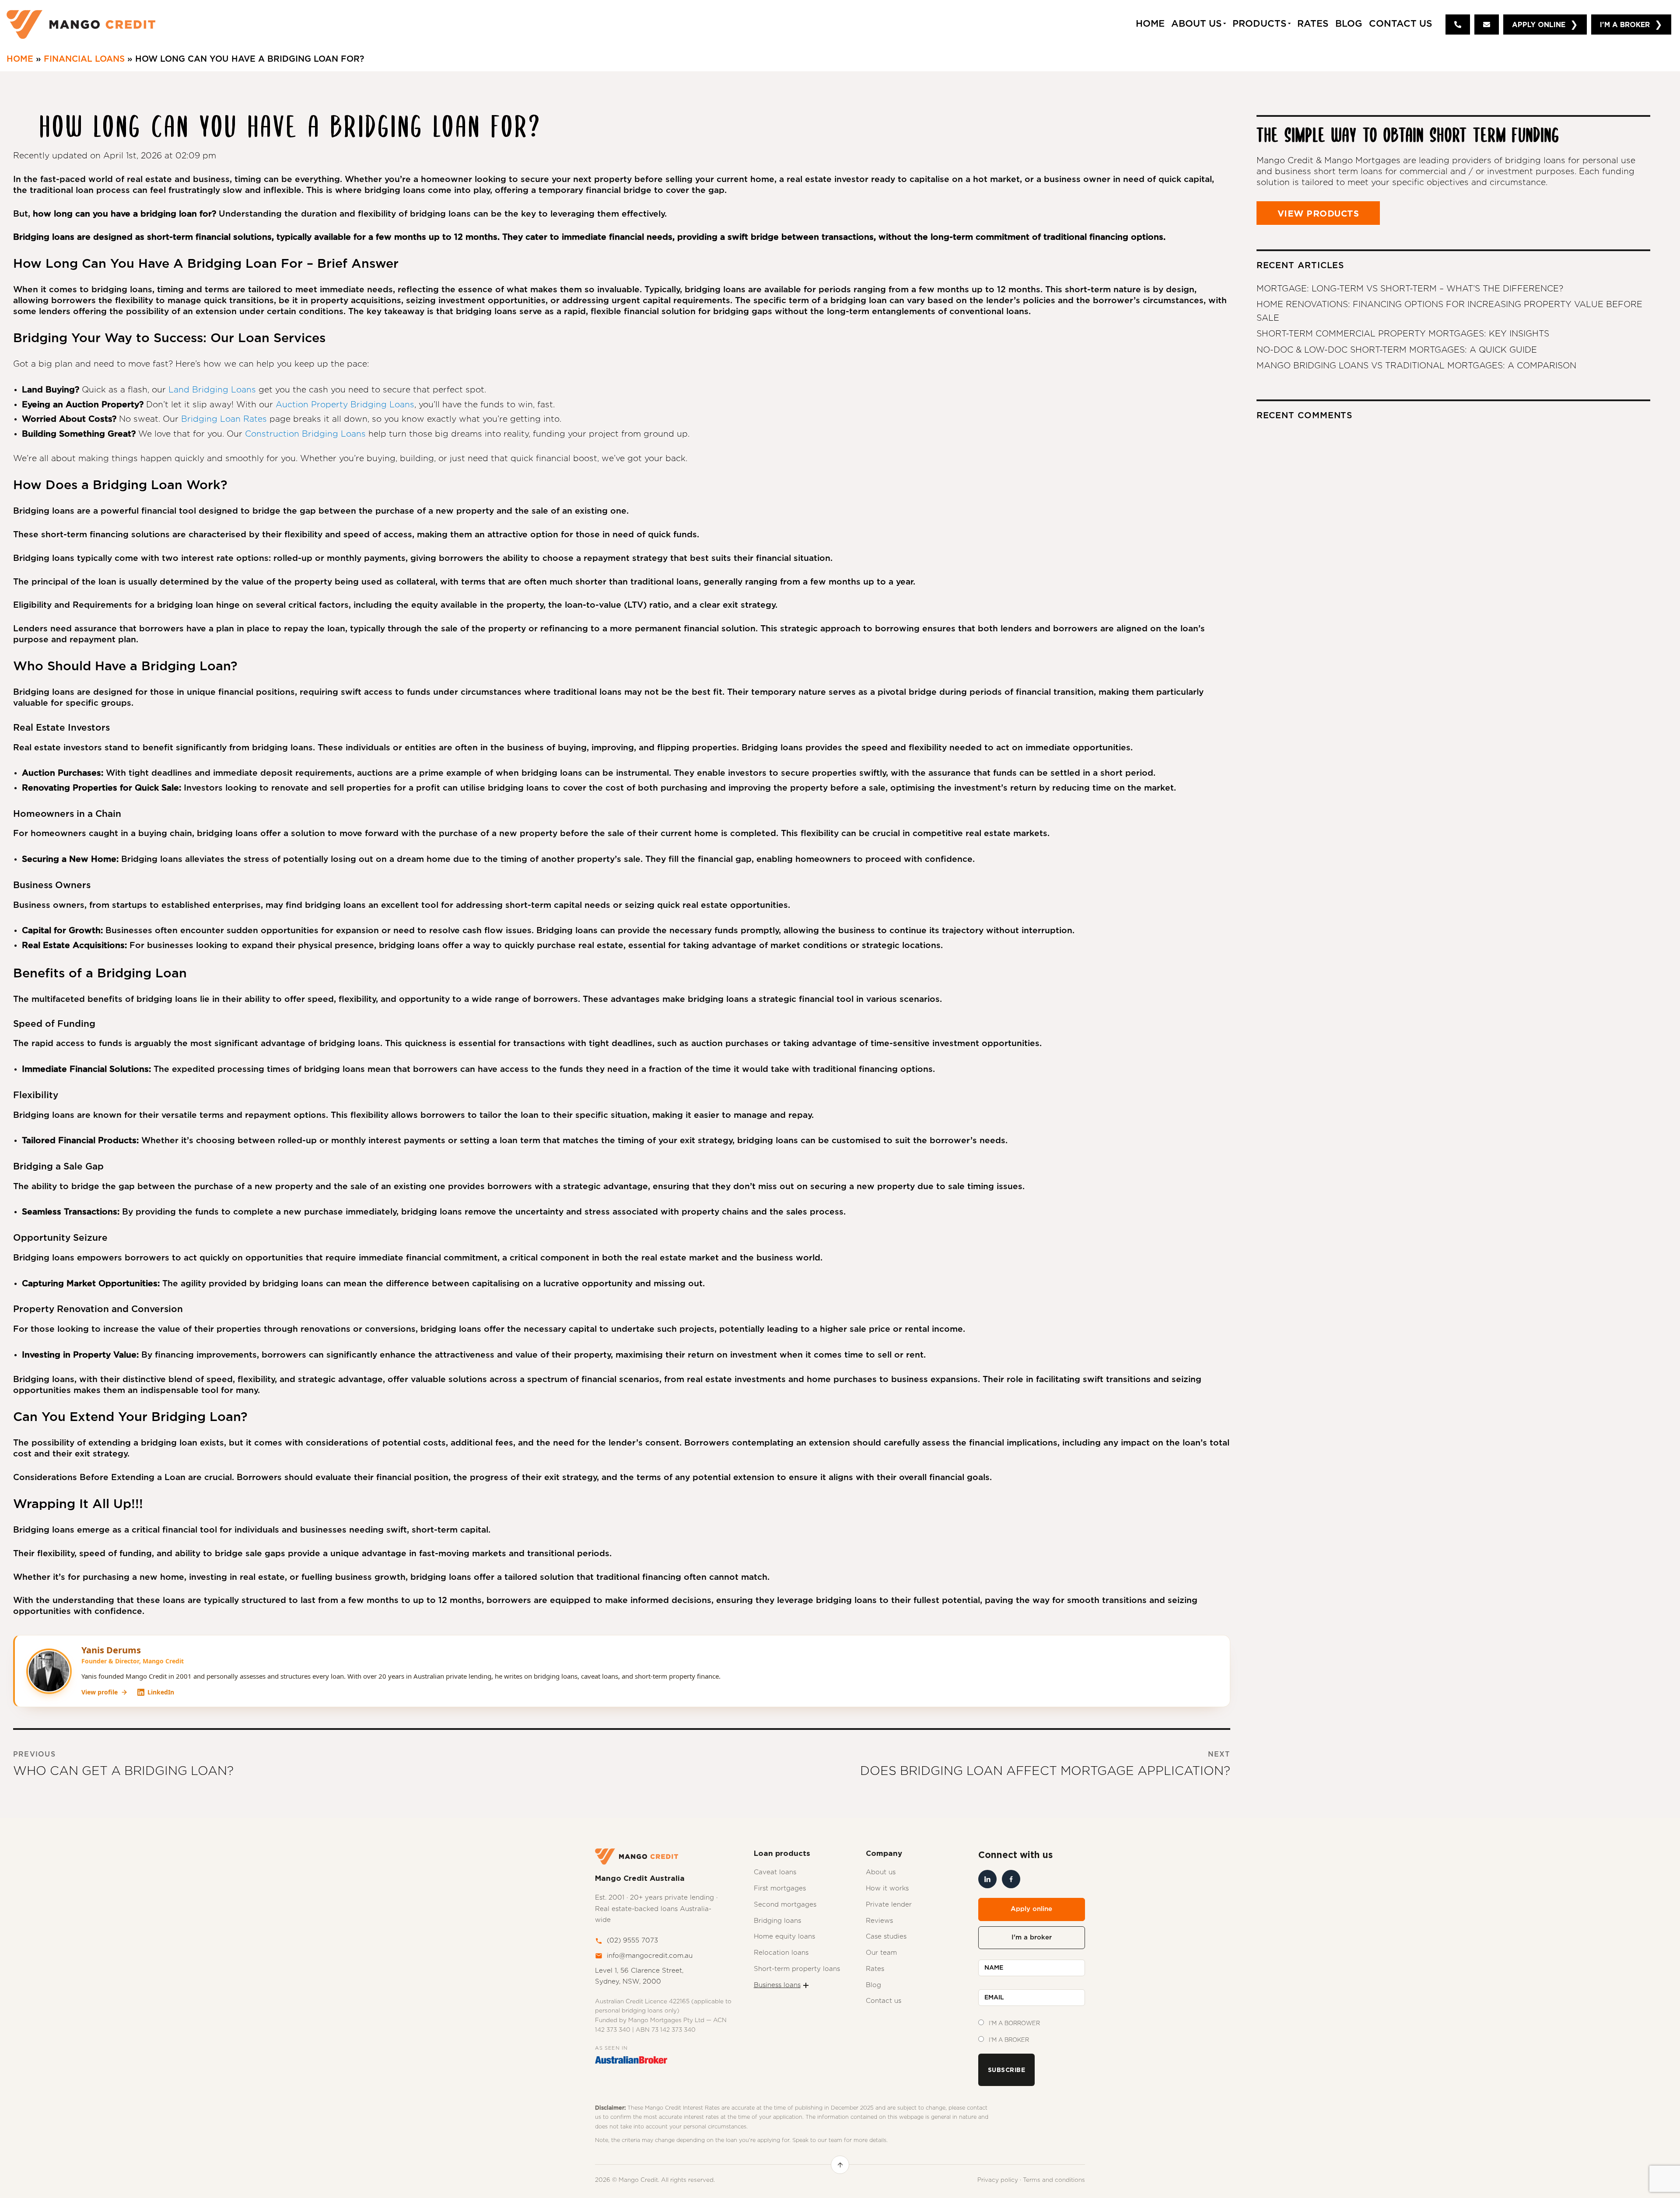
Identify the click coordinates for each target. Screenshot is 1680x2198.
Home (20, 59)
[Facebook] (1011, 1879)
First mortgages (780, 1888)
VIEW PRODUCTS (1318, 213)
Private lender (889, 1905)
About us (881, 1872)
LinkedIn (161, 1692)
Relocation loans (781, 1953)
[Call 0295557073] (1458, 24)
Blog (1349, 24)
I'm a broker (1032, 1937)
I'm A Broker (1625, 24)
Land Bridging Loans (212, 390)
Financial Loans (84, 59)
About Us (1197, 24)
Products (1260, 24)
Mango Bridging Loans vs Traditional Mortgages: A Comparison (1416, 366)
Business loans (777, 1985)
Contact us (884, 2001)
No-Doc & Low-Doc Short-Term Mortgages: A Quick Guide (1397, 350)
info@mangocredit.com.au (650, 1956)
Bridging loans (777, 1921)
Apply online (1031, 1909)
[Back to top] (840, 2165)
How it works (887, 1888)
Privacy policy (998, 2180)
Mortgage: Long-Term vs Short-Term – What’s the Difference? (1410, 289)
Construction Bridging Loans (305, 434)
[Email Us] (1487, 24)
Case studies (886, 1937)
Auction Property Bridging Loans (345, 405)
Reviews (879, 1921)
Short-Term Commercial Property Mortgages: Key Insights (1403, 334)
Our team (881, 1953)
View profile (100, 1692)
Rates (1313, 24)
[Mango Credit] (81, 24)
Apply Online (1539, 24)
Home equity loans (784, 1937)
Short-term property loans (797, 1969)
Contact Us (1401, 24)
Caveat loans (775, 1872)
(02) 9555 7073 (632, 1941)
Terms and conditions (1054, 2180)
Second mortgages (785, 1905)
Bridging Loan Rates (224, 419)
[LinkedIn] (987, 1879)
